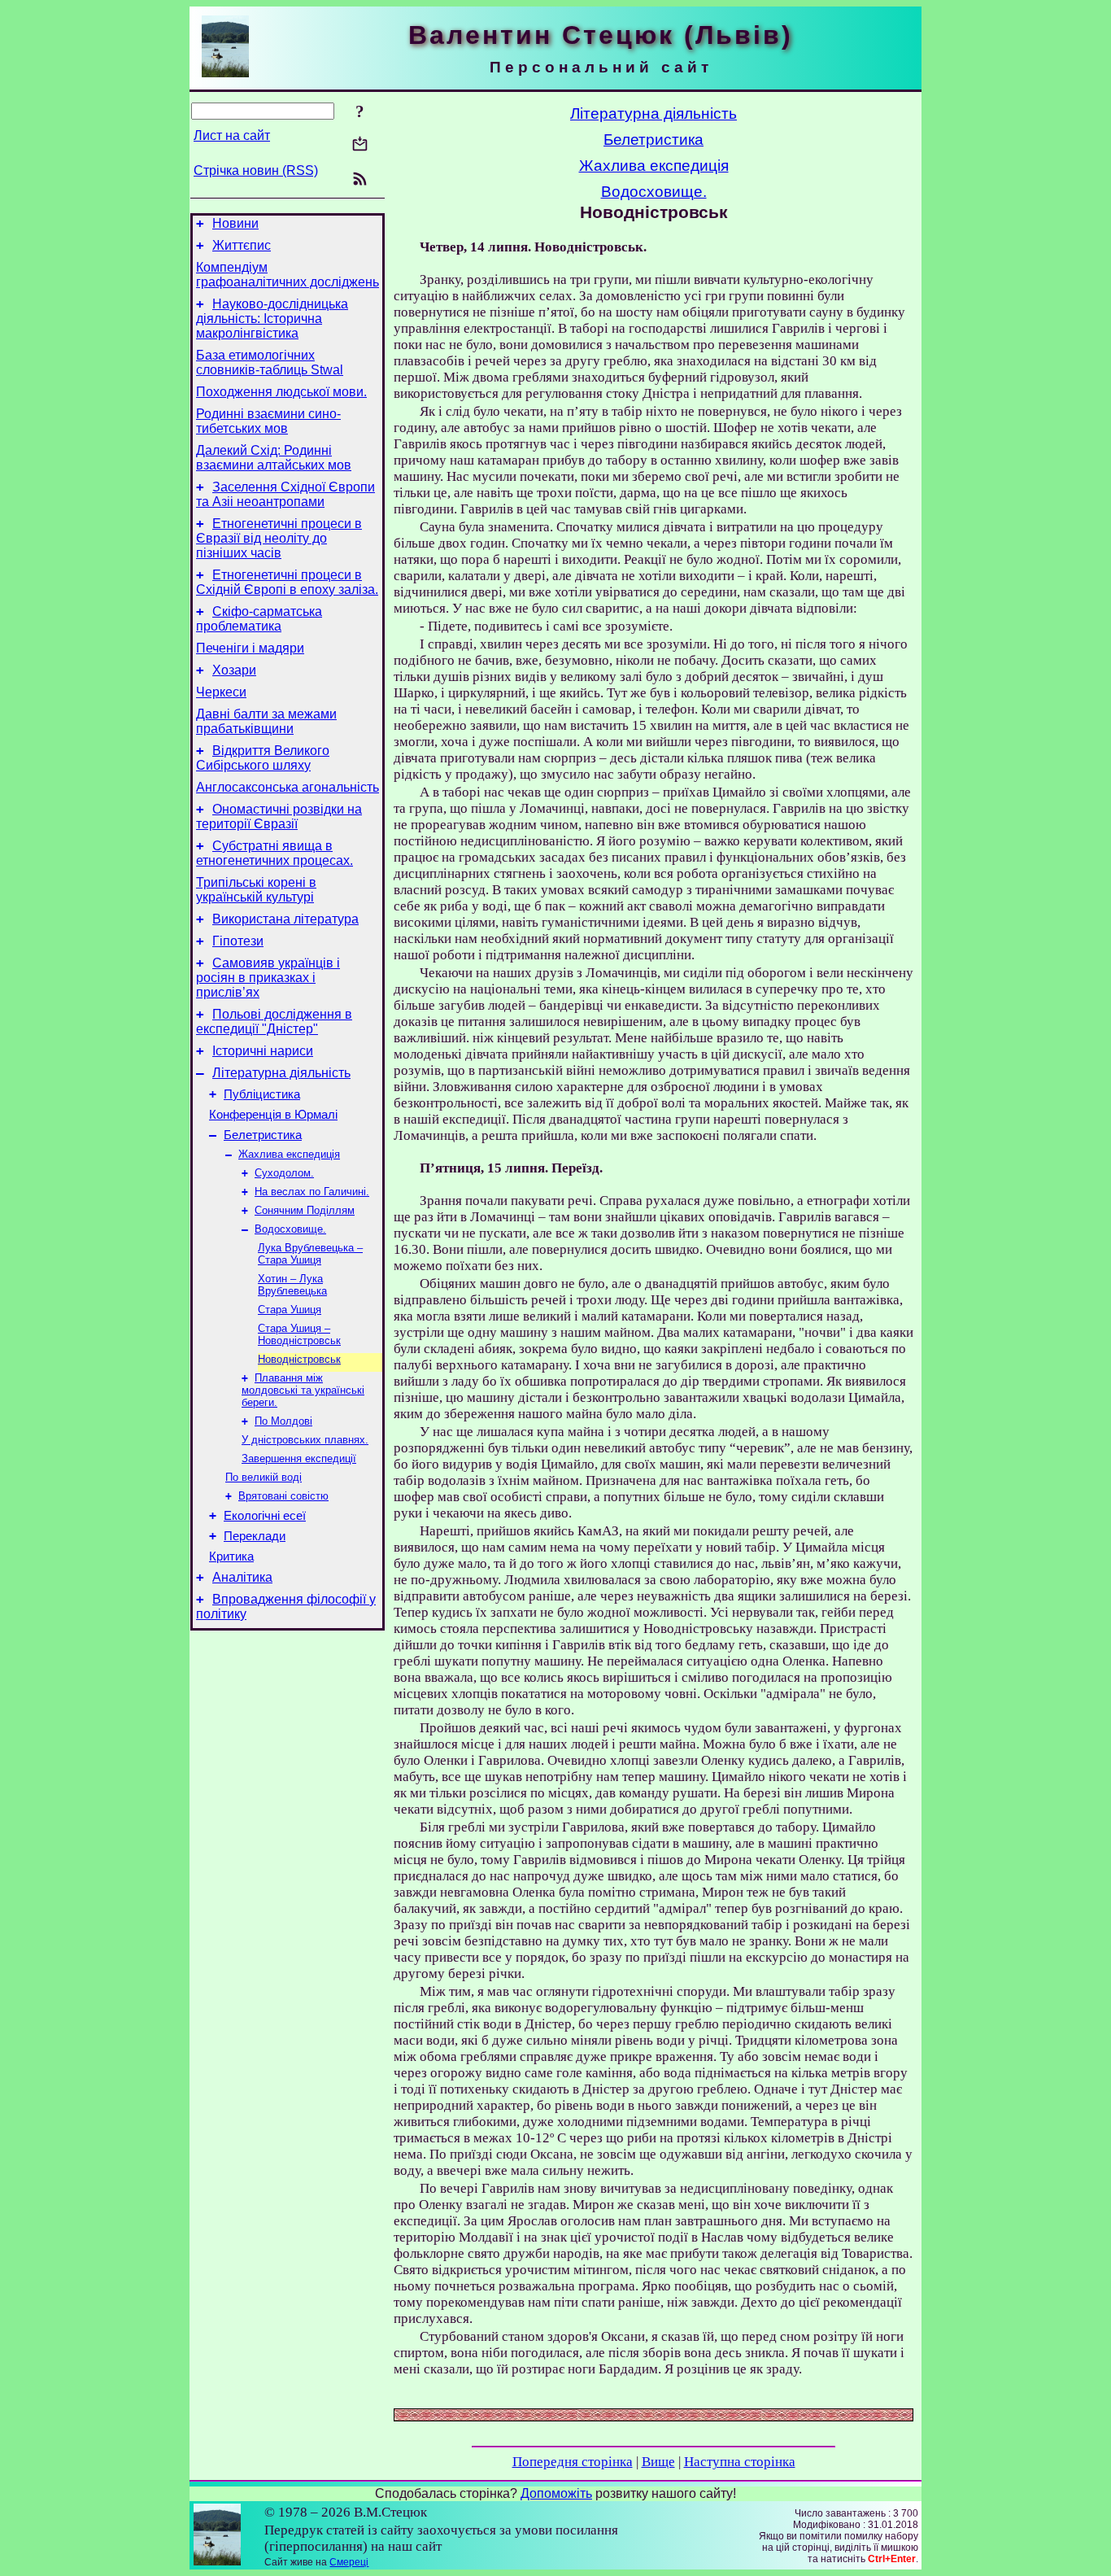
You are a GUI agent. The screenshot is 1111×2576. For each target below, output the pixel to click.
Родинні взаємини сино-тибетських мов (268, 421)
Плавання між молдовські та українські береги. (303, 1390)
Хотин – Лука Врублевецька (292, 1285)
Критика (231, 1557)
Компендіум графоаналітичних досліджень (288, 275)
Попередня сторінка (573, 2462)
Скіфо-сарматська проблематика (259, 619)
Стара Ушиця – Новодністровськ (299, 1334)
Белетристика (263, 1135)
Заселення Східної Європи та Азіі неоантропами (285, 494)
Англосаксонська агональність (288, 787)
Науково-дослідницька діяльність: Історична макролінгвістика (272, 319)
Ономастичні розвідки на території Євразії (279, 816)
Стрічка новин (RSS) (256, 170)
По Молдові (283, 1421)
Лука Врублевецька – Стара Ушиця (310, 1254)
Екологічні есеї (265, 1516)
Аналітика (242, 1577)
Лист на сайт (232, 135)
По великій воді (264, 1477)
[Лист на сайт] (360, 145)
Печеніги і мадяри (250, 648)
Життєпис (242, 245)
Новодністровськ (299, 1359)
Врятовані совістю (283, 1496)
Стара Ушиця (290, 1310)
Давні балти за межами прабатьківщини (266, 721)
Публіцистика (262, 1094)
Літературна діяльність (281, 1073)
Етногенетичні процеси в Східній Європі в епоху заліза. (287, 582)
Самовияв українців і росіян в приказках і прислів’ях (268, 978)
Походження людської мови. (281, 392)
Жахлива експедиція (289, 1154)
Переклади (255, 1536)
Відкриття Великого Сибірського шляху (263, 758)
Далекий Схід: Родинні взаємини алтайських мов (274, 458)
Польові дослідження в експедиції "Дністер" (274, 1022)
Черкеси (221, 692)
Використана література (285, 919)
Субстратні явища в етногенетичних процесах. (274, 853)
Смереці (349, 2562)
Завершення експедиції (299, 1458)
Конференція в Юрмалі (273, 1115)
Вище (658, 2462)
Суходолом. (284, 1173)
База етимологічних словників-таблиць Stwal (270, 362)
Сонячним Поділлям (305, 1210)
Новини (235, 223)
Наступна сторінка (740, 2462)
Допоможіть (556, 2493)
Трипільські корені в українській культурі (256, 890)
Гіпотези (238, 941)
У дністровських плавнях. (305, 1440)
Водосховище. (290, 1229)
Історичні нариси (263, 1051)
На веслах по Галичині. (312, 1192)
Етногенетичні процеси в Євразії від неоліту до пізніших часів (279, 538)
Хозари (234, 670)
